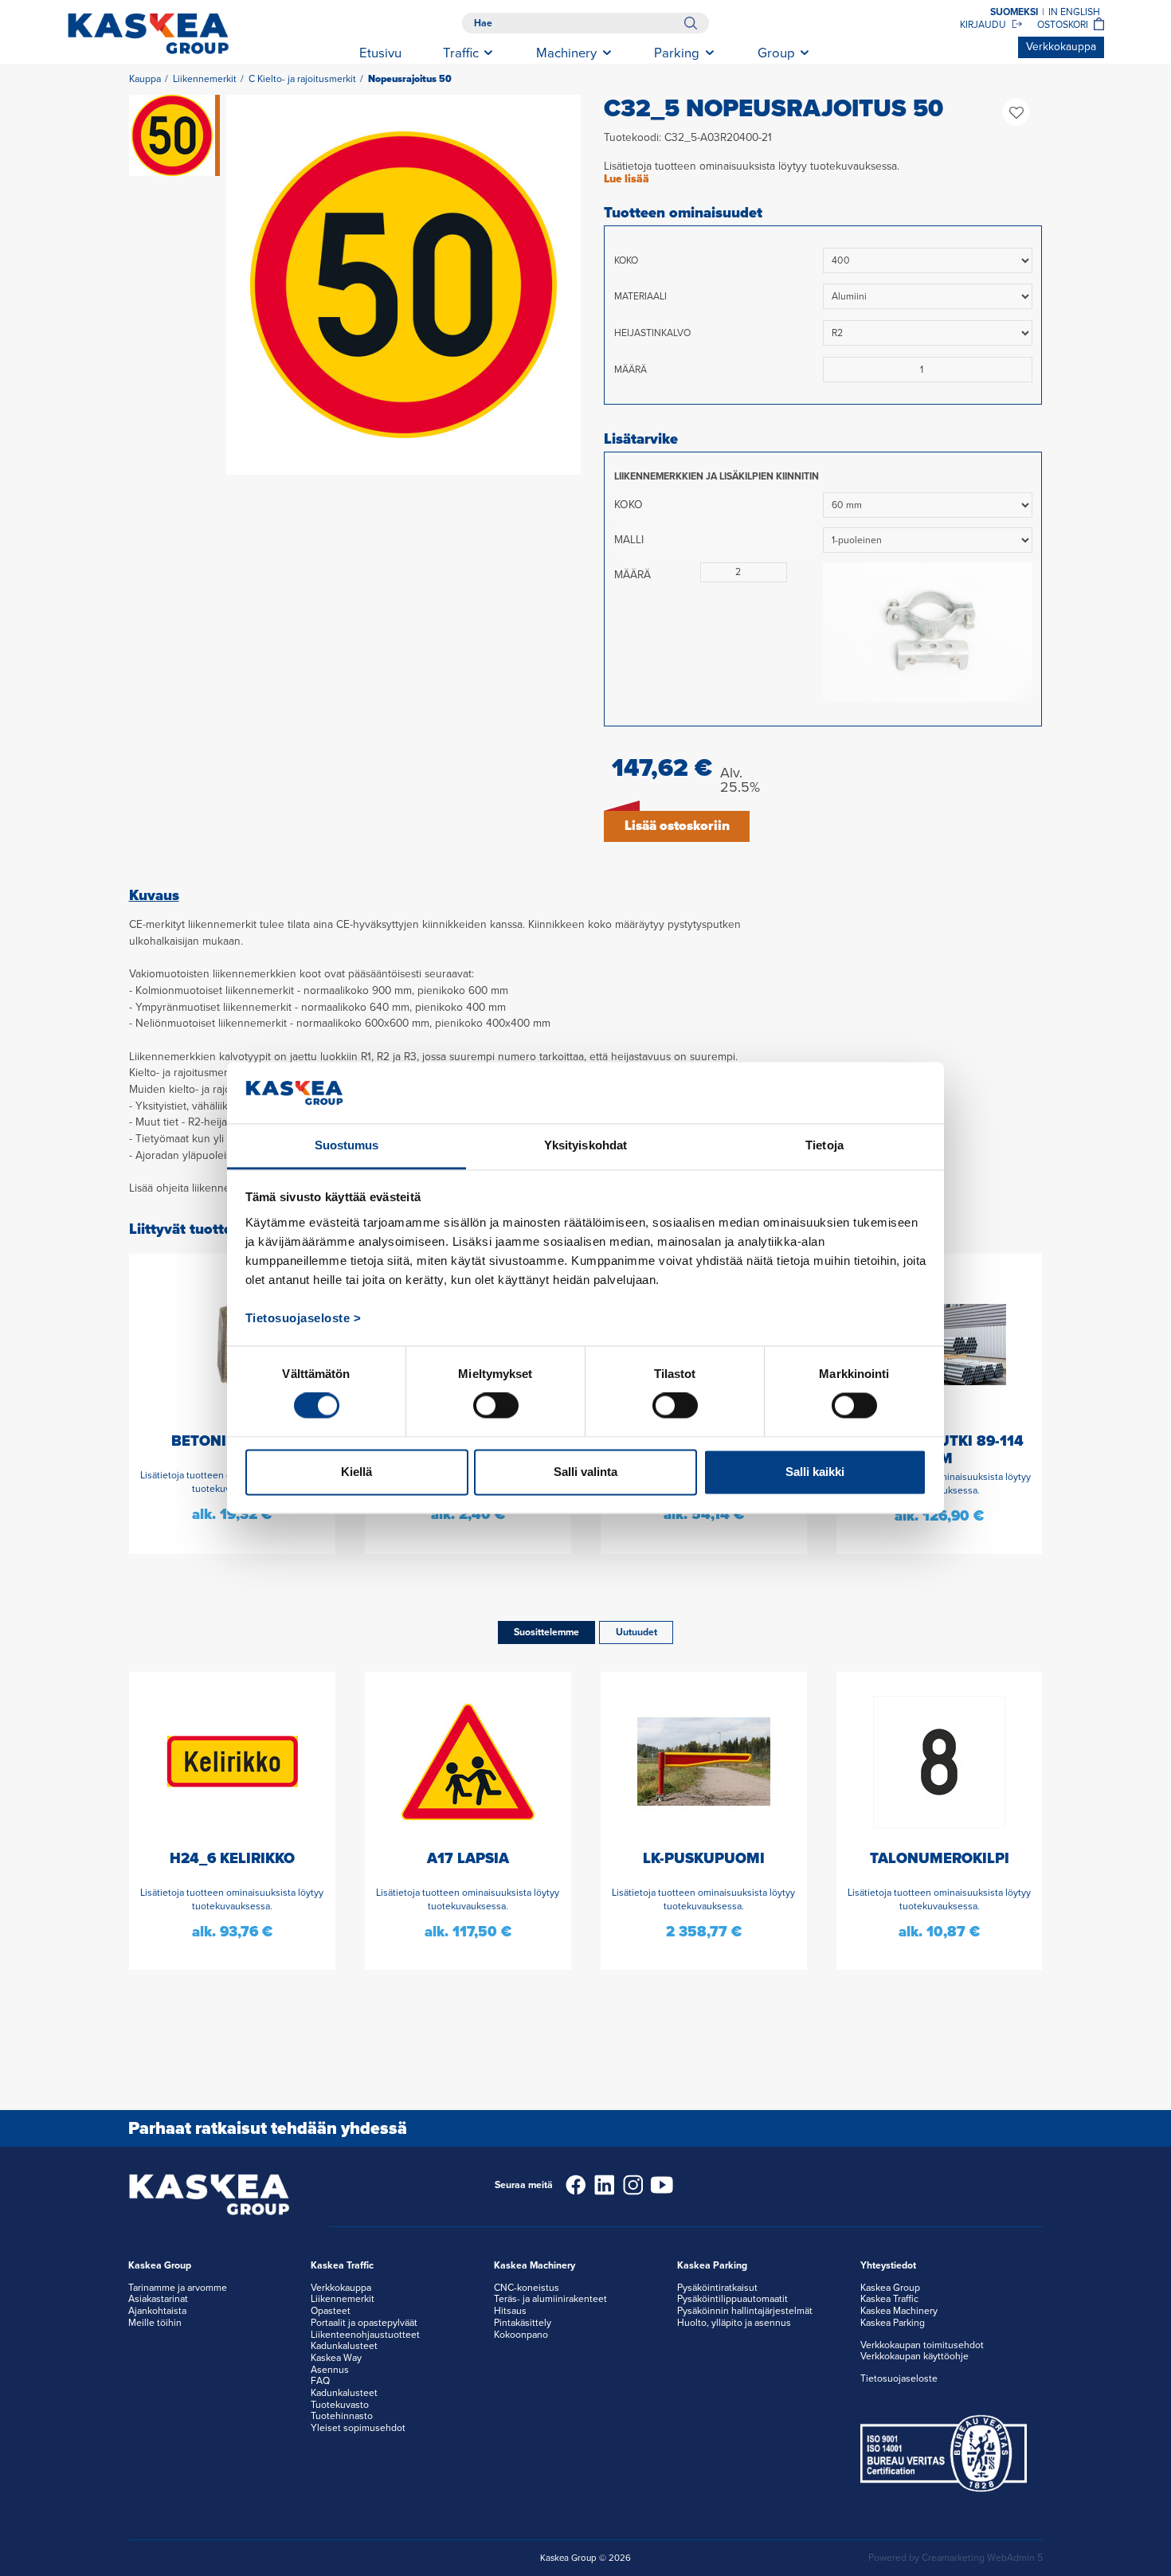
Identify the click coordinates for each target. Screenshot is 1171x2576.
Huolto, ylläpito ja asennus (734, 2323)
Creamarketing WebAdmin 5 (982, 2558)
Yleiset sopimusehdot (358, 2428)
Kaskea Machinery (899, 2311)
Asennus (330, 2370)
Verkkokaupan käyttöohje (914, 2356)
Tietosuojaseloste (899, 2378)
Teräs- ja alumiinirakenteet (550, 2299)
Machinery (566, 53)
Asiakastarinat (158, 2299)
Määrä (631, 370)
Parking (677, 53)
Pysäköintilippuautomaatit (732, 2299)
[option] (404, 285)
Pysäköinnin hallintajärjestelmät (745, 2311)
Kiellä (356, 1472)
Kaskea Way (336, 2358)
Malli (629, 540)
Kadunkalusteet (344, 2346)
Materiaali (640, 296)
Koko (626, 260)
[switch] (496, 1406)
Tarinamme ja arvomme (178, 2288)
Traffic (461, 53)
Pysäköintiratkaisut (717, 2288)
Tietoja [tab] (824, 1145)
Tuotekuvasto (340, 2405)
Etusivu (380, 53)
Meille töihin (155, 2323)
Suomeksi (1014, 12)
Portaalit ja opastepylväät (364, 2323)
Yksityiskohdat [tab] (585, 1145)
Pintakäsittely (523, 2323)
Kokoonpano (521, 2335)
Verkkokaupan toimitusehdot (922, 2345)
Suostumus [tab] (347, 1145)
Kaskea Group (890, 2288)
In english (1074, 12)
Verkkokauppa (1061, 47)
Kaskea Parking (893, 2323)
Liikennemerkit (205, 79)
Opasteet (331, 2311)
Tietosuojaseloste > (304, 1318)
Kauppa (145, 79)
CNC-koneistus (527, 2288)
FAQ (320, 2381)
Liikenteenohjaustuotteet (365, 2335)
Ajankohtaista (157, 2311)
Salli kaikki (815, 1472)
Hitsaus (510, 2311)
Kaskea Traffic (889, 2299)
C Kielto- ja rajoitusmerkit (302, 79)
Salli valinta (585, 1472)
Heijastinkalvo (652, 333)
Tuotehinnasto (342, 2416)
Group (776, 53)
